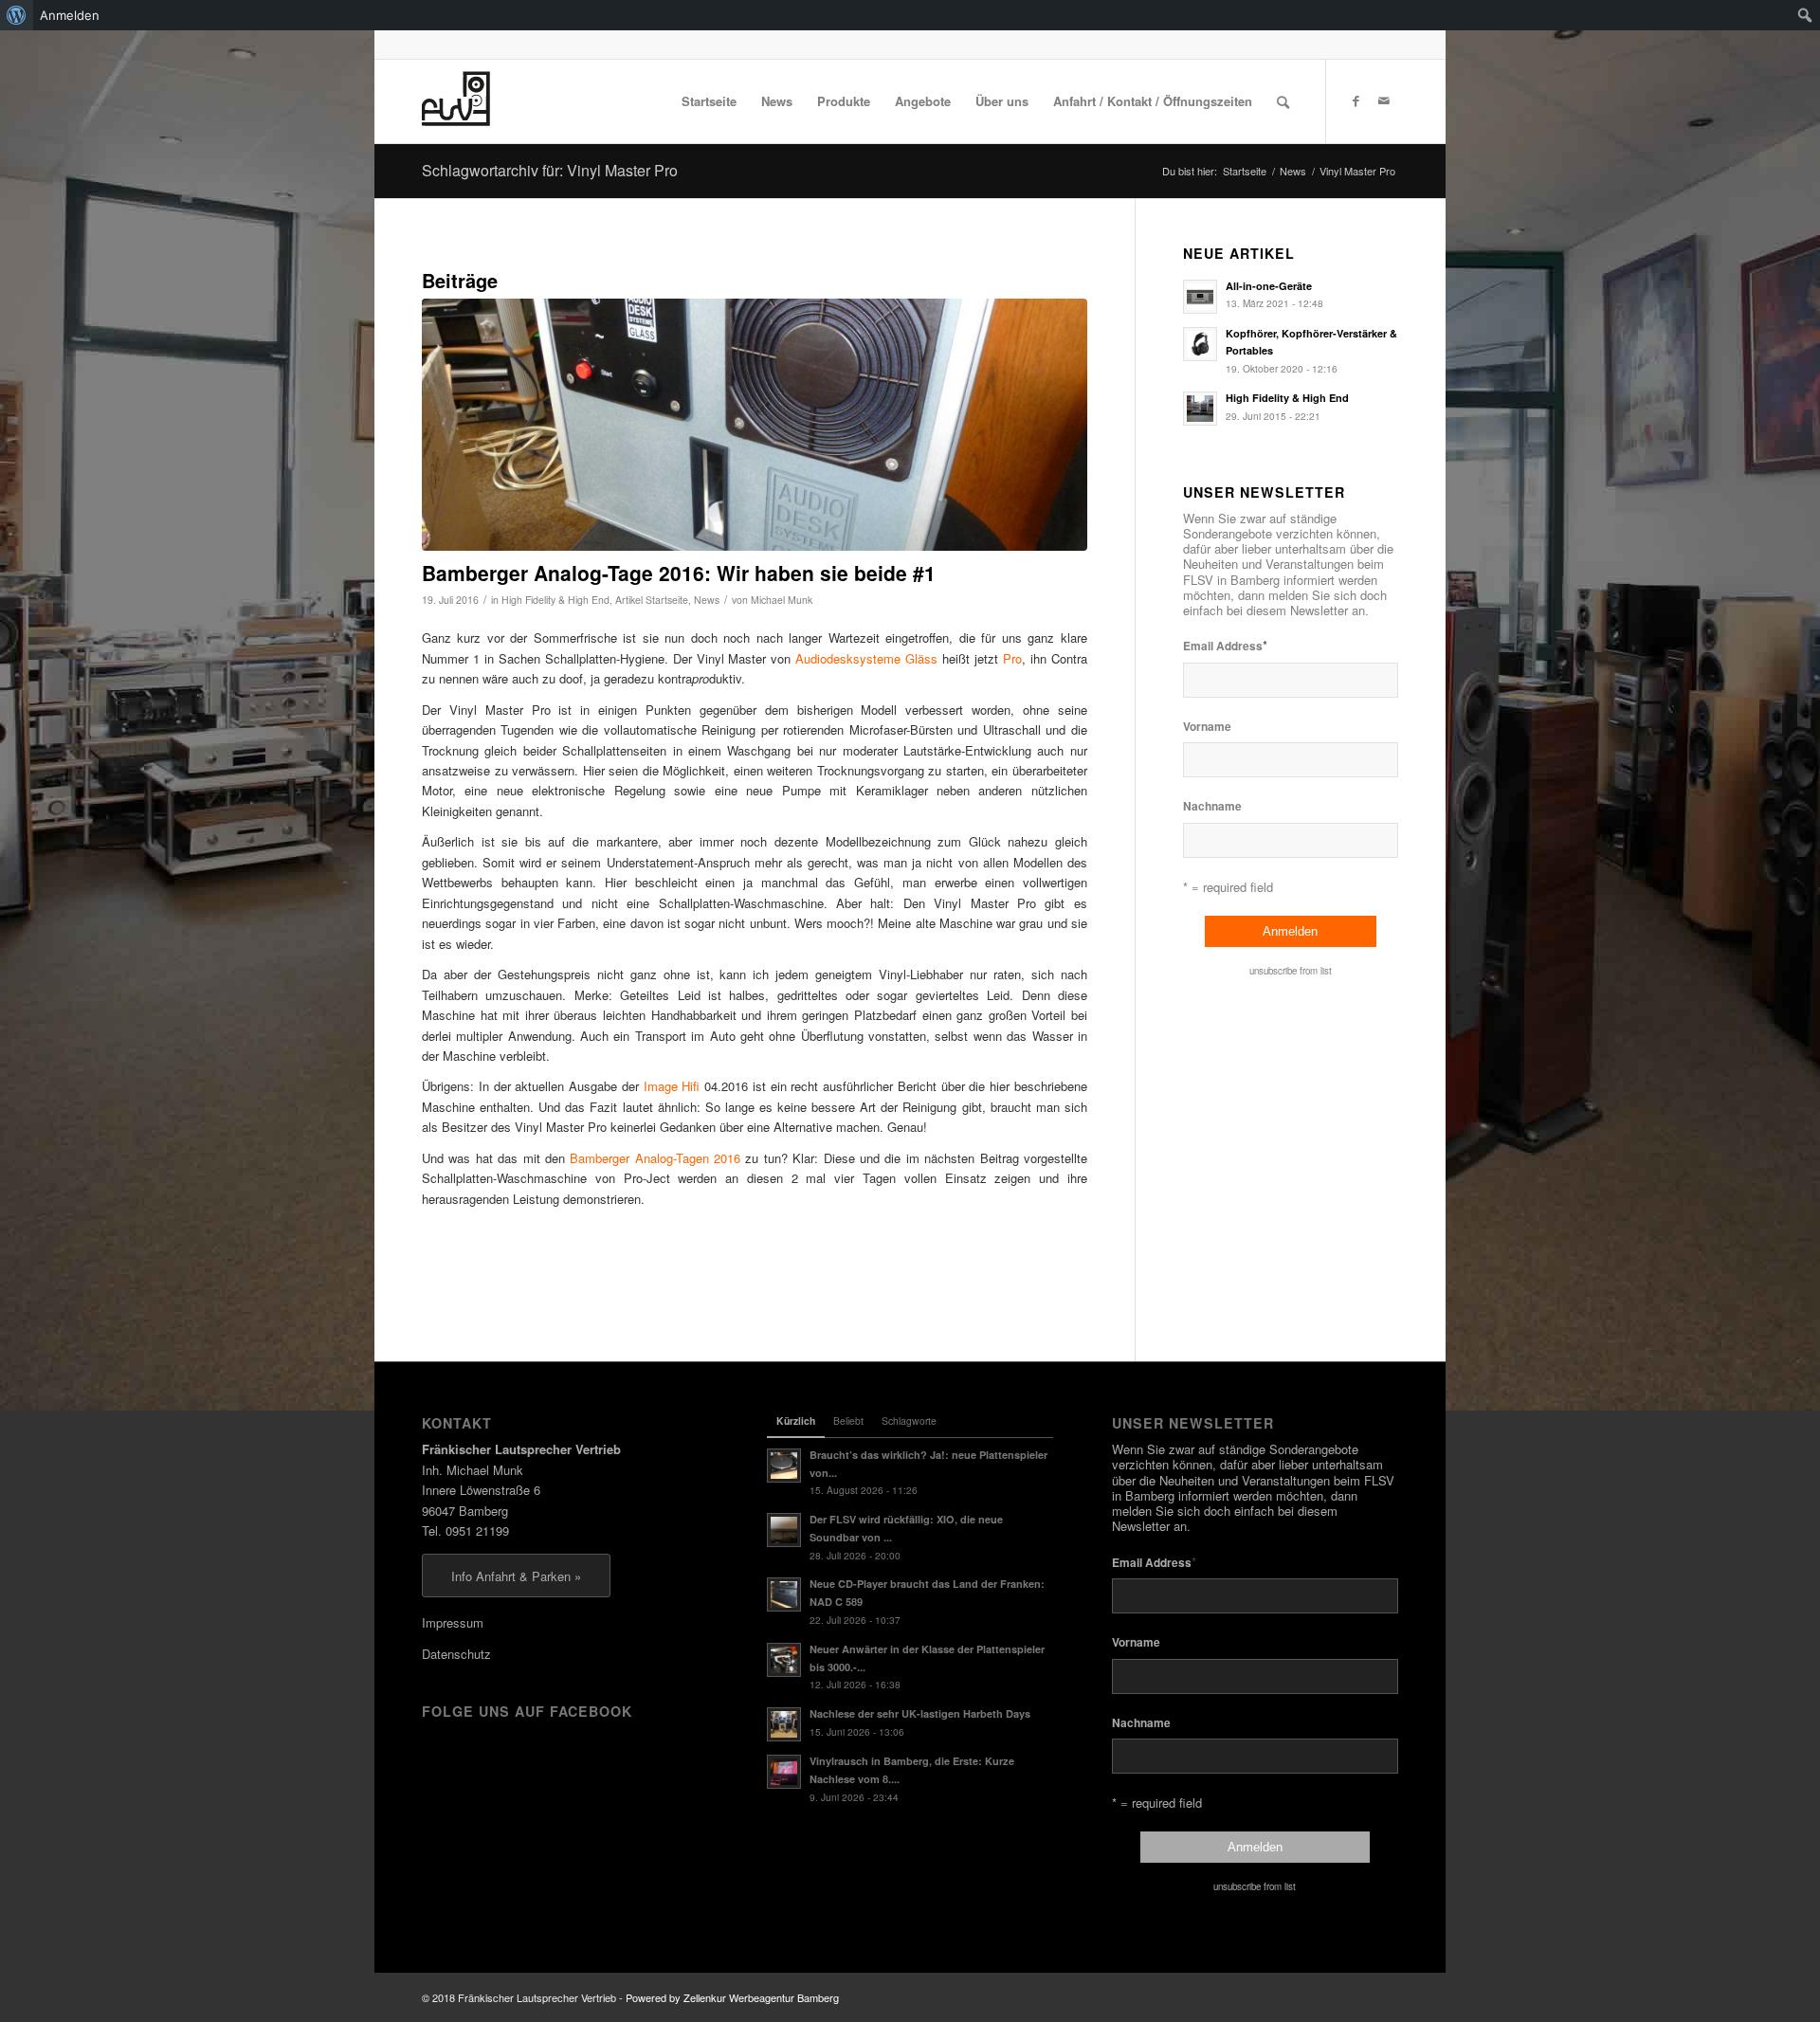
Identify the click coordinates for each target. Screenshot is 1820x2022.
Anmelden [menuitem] (70, 15)
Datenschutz (456, 1654)
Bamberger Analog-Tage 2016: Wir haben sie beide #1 (679, 573)
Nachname (1212, 806)
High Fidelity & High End (555, 600)
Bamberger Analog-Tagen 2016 (655, 1158)
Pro (1012, 658)
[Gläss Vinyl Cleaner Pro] (755, 425)
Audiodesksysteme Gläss (866, 658)
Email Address (1225, 645)
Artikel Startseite (652, 600)
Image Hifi (672, 1086)
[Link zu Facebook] (1356, 100)
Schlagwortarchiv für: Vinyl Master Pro (550, 170)
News (707, 600)
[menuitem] (17, 15)
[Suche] (1283, 101)
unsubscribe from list (1291, 971)
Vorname (1207, 727)
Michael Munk (782, 600)
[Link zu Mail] (1384, 100)
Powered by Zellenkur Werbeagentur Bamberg (732, 1997)
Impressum (453, 1622)
